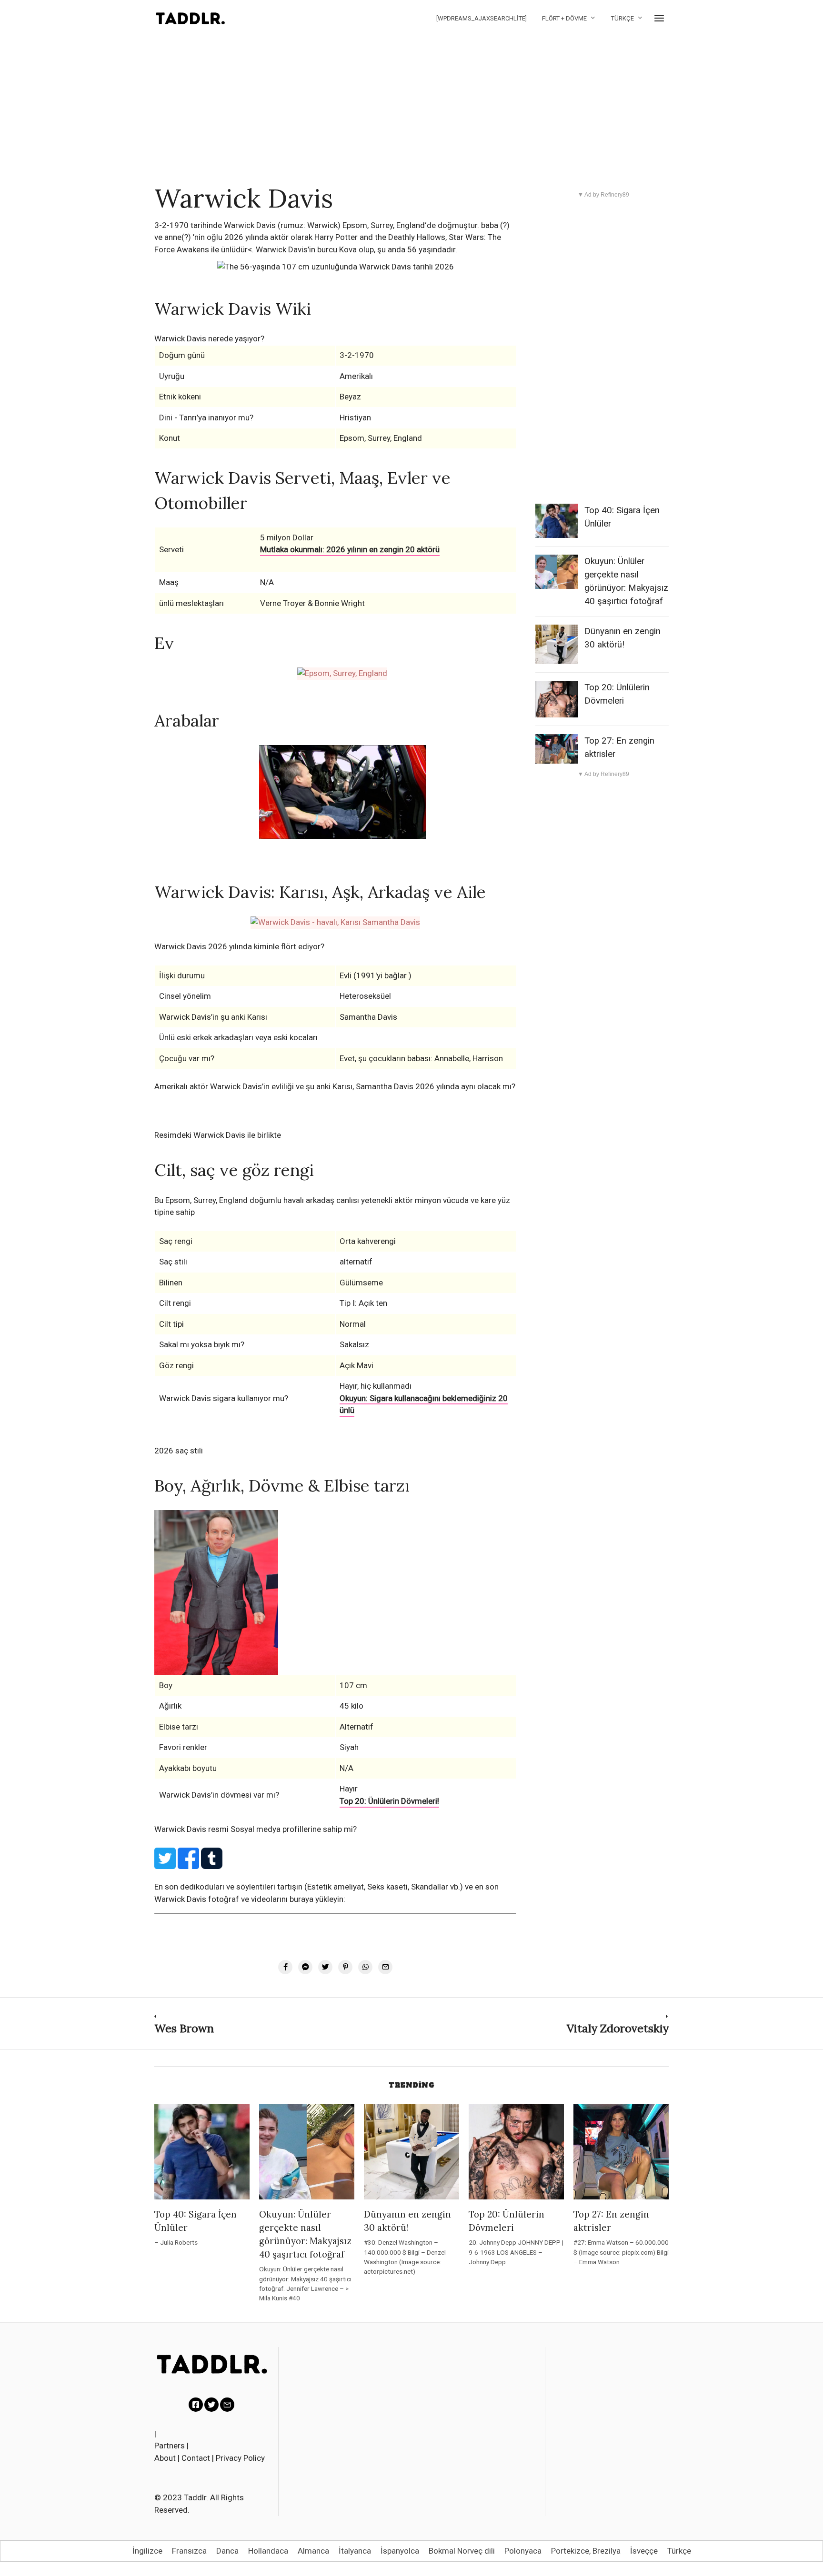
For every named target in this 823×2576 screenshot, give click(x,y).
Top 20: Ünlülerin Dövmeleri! (389, 1801)
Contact (196, 2458)
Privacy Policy (240, 2458)
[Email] (227, 2405)
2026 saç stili (179, 1451)
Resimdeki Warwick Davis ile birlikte (218, 1135)
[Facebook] (196, 2405)
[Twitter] (211, 2405)
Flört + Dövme (564, 18)
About (165, 2458)
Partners (170, 2446)
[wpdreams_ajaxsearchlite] (482, 18)
